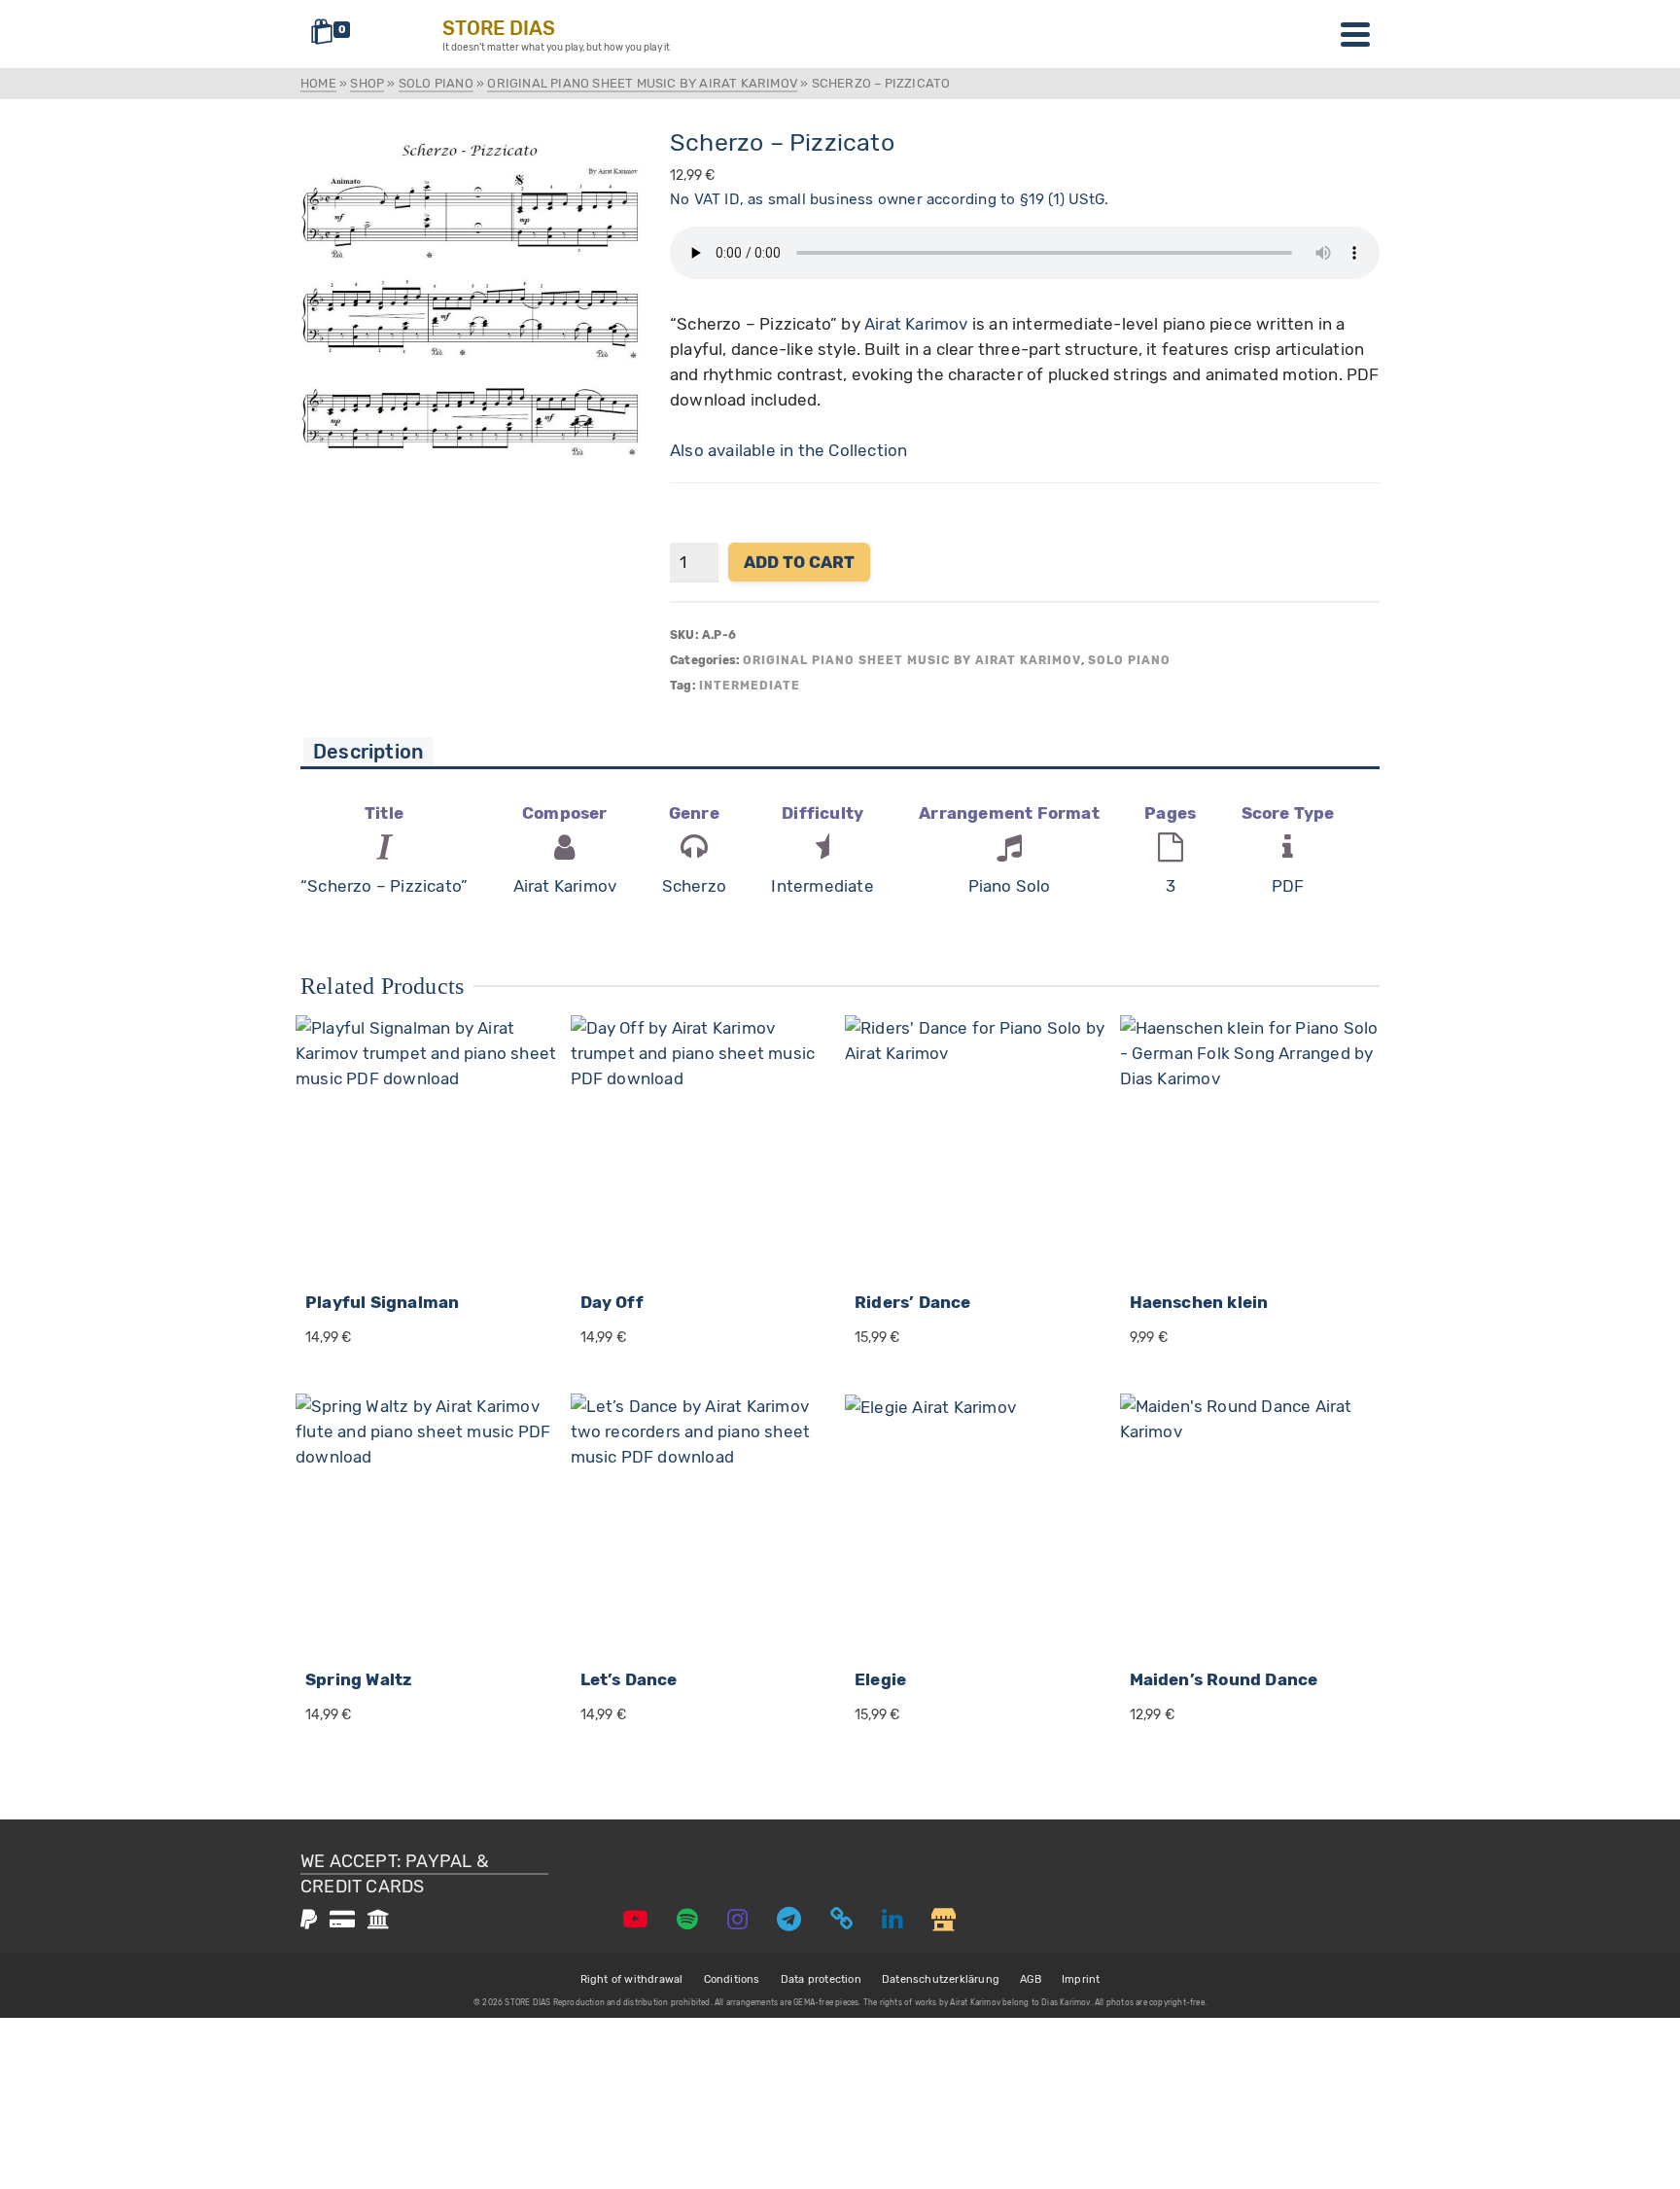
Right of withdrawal (632, 1979)
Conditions (732, 1979)
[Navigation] (1355, 34)
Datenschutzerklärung (941, 1979)
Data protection (821, 1979)
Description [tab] (368, 752)
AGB (1031, 1979)
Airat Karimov (916, 324)
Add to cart (799, 562)
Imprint (1081, 1979)
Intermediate (750, 686)
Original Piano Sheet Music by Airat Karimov (912, 660)
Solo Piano (1129, 660)
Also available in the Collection (788, 450)
